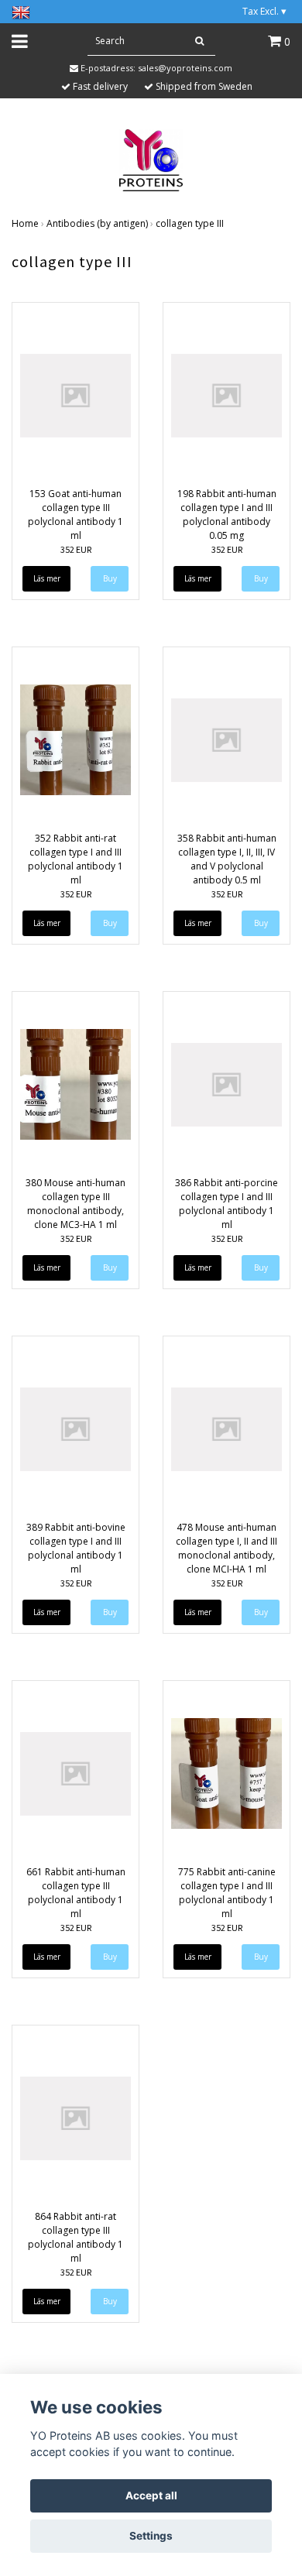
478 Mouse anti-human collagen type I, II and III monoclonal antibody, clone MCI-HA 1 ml (226, 1548)
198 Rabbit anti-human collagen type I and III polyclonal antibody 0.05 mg (227, 515)
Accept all (151, 2495)
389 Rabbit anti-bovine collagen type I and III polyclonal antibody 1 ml (76, 1548)
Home (25, 223)
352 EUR (76, 549)
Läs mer (47, 578)
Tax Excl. (264, 11)
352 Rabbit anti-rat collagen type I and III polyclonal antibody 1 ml (75, 859)
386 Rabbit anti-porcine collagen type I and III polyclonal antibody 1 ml (226, 1204)
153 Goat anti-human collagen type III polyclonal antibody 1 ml (75, 515)
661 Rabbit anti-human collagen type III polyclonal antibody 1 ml (76, 1893)
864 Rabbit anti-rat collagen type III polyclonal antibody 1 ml (75, 2237)
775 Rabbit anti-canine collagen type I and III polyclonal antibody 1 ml (227, 1893)
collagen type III (190, 223)
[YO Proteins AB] (151, 159)
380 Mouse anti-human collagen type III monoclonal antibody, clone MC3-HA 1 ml (75, 1204)
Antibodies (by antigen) (97, 223)
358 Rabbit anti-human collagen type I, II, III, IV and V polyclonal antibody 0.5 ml (227, 859)
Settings (151, 2536)
